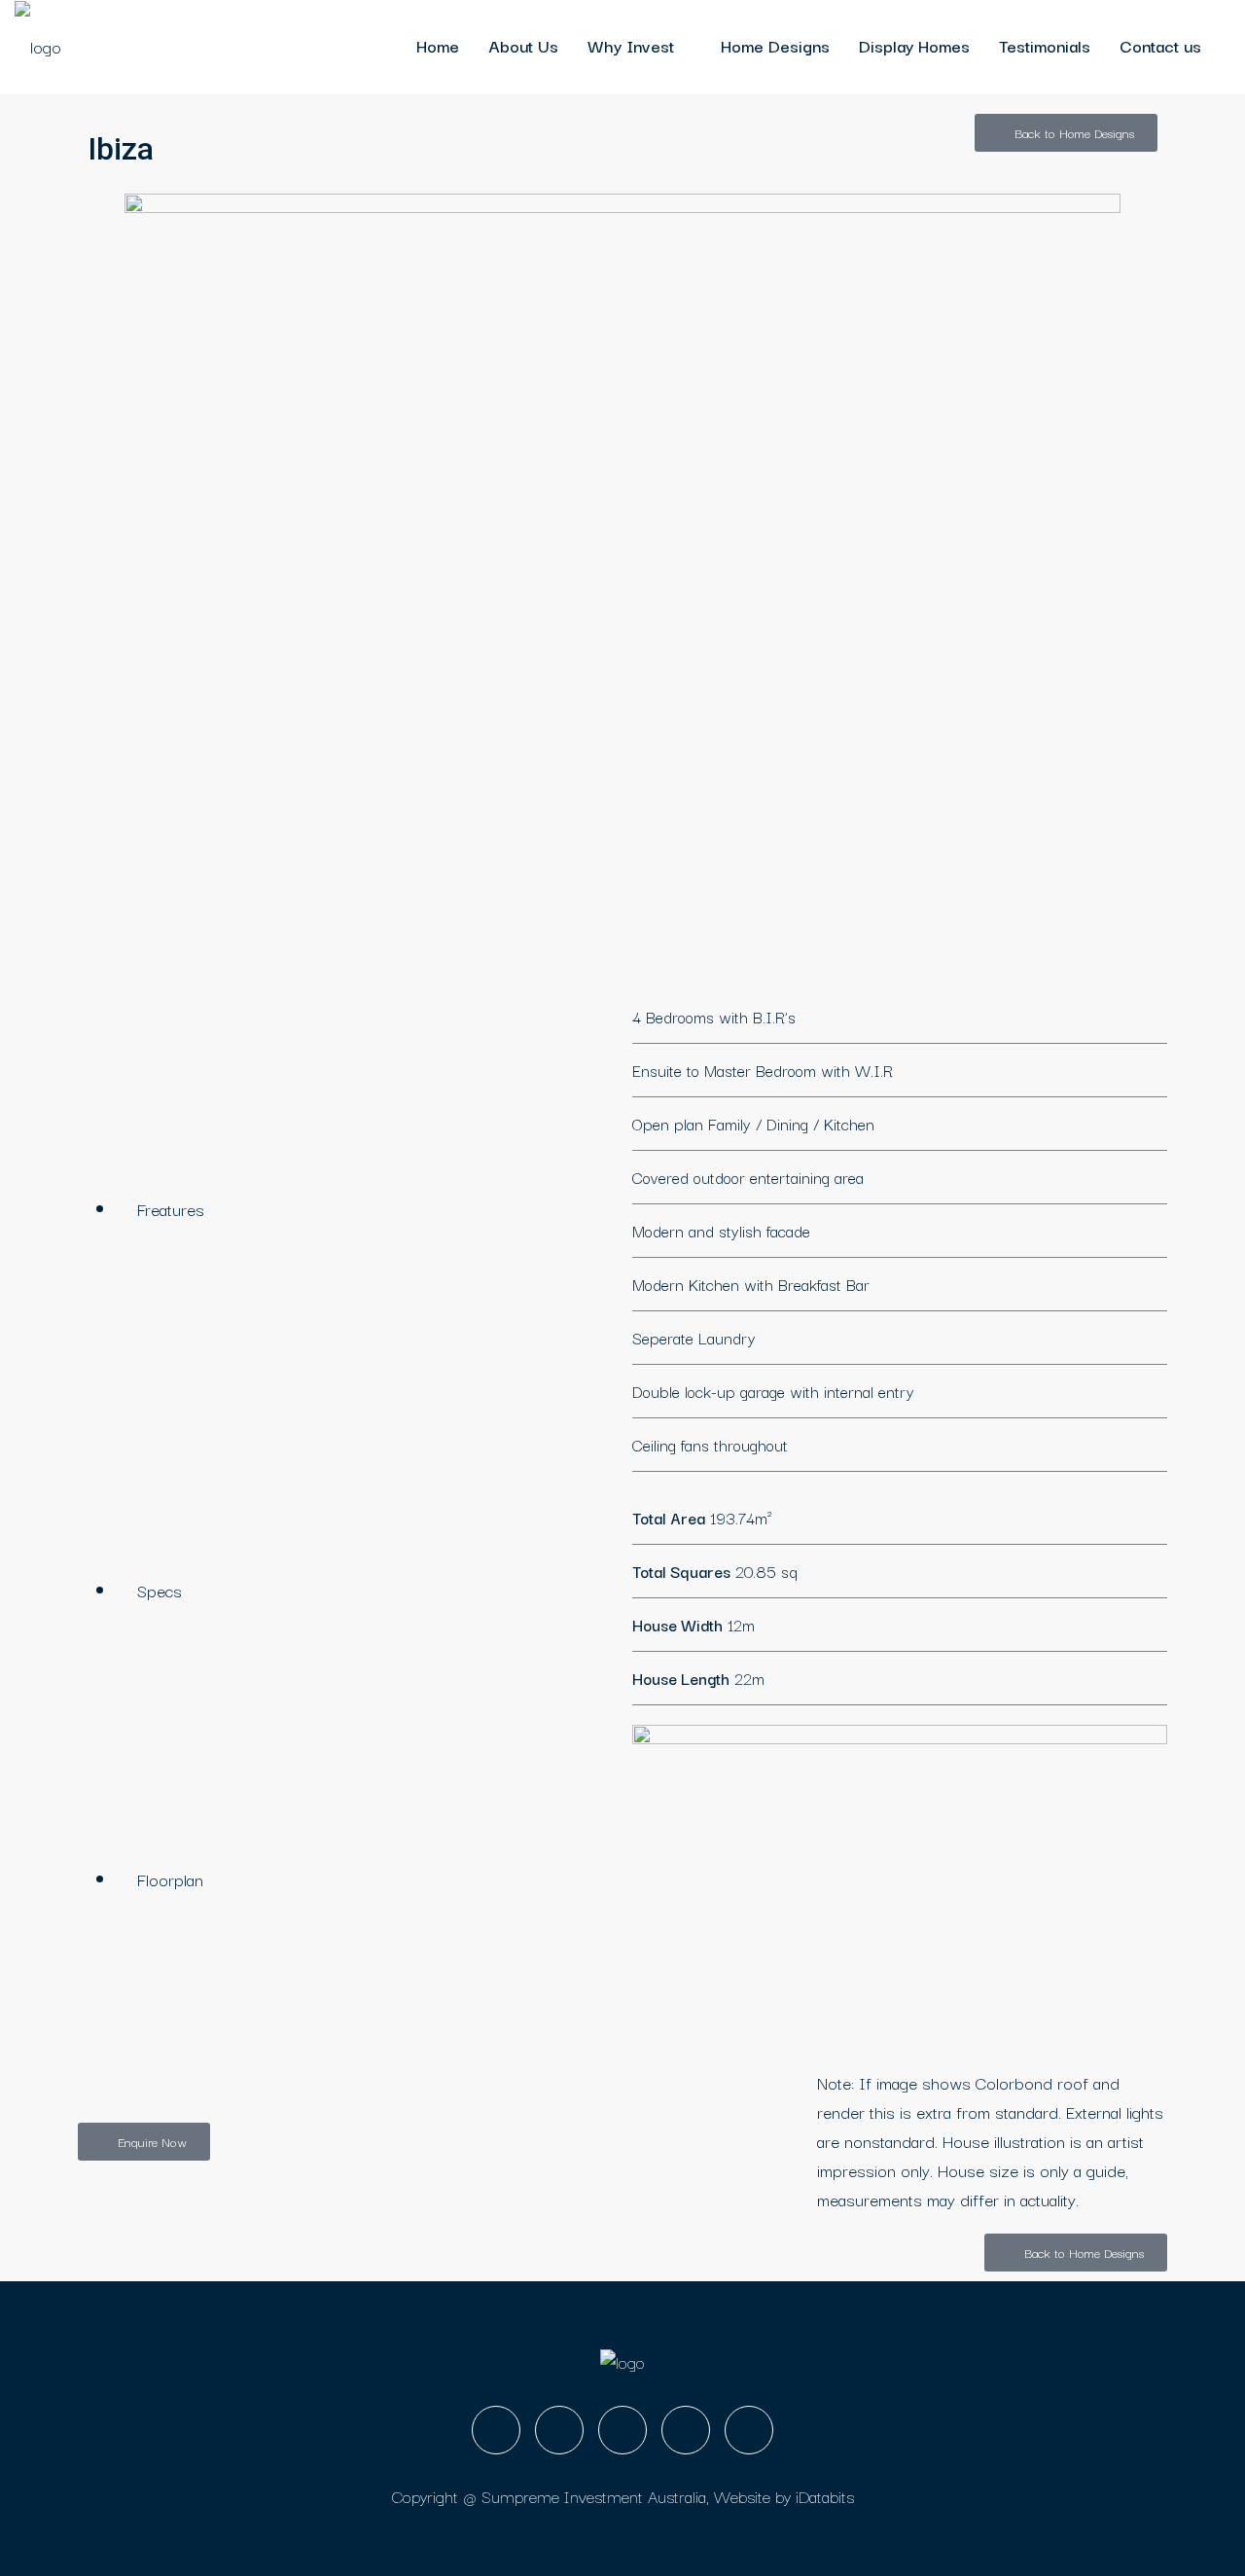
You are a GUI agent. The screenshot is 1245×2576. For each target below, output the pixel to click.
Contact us (1160, 45)
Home (438, 45)
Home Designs (775, 45)
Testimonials (1045, 45)
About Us (523, 45)
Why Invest (631, 45)
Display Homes (914, 45)
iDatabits (825, 2496)
